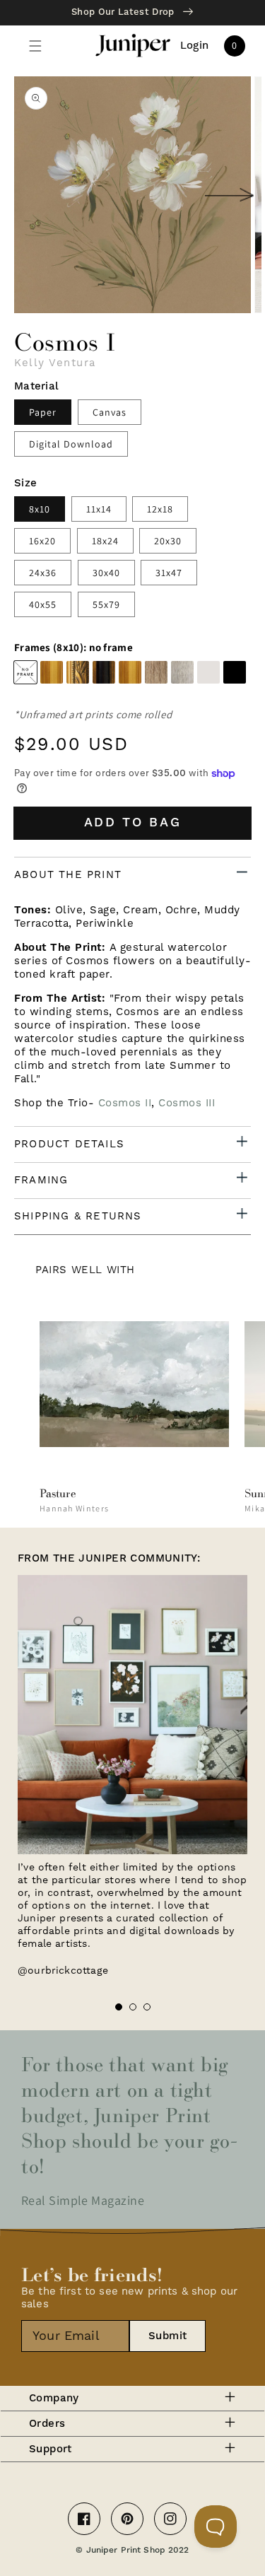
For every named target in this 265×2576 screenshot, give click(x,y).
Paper (43, 412)
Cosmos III (187, 1103)
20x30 (168, 541)
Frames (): (73, 648)
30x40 (106, 573)
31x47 (169, 573)
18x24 (105, 541)
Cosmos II (125, 1103)
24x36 (43, 573)
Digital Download (71, 444)
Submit (168, 2336)
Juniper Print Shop (126, 2550)
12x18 (160, 509)
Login (195, 46)
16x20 (42, 541)
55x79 (106, 604)
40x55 (43, 604)
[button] (35, 46)
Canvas (110, 412)
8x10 (40, 509)
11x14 (99, 509)
